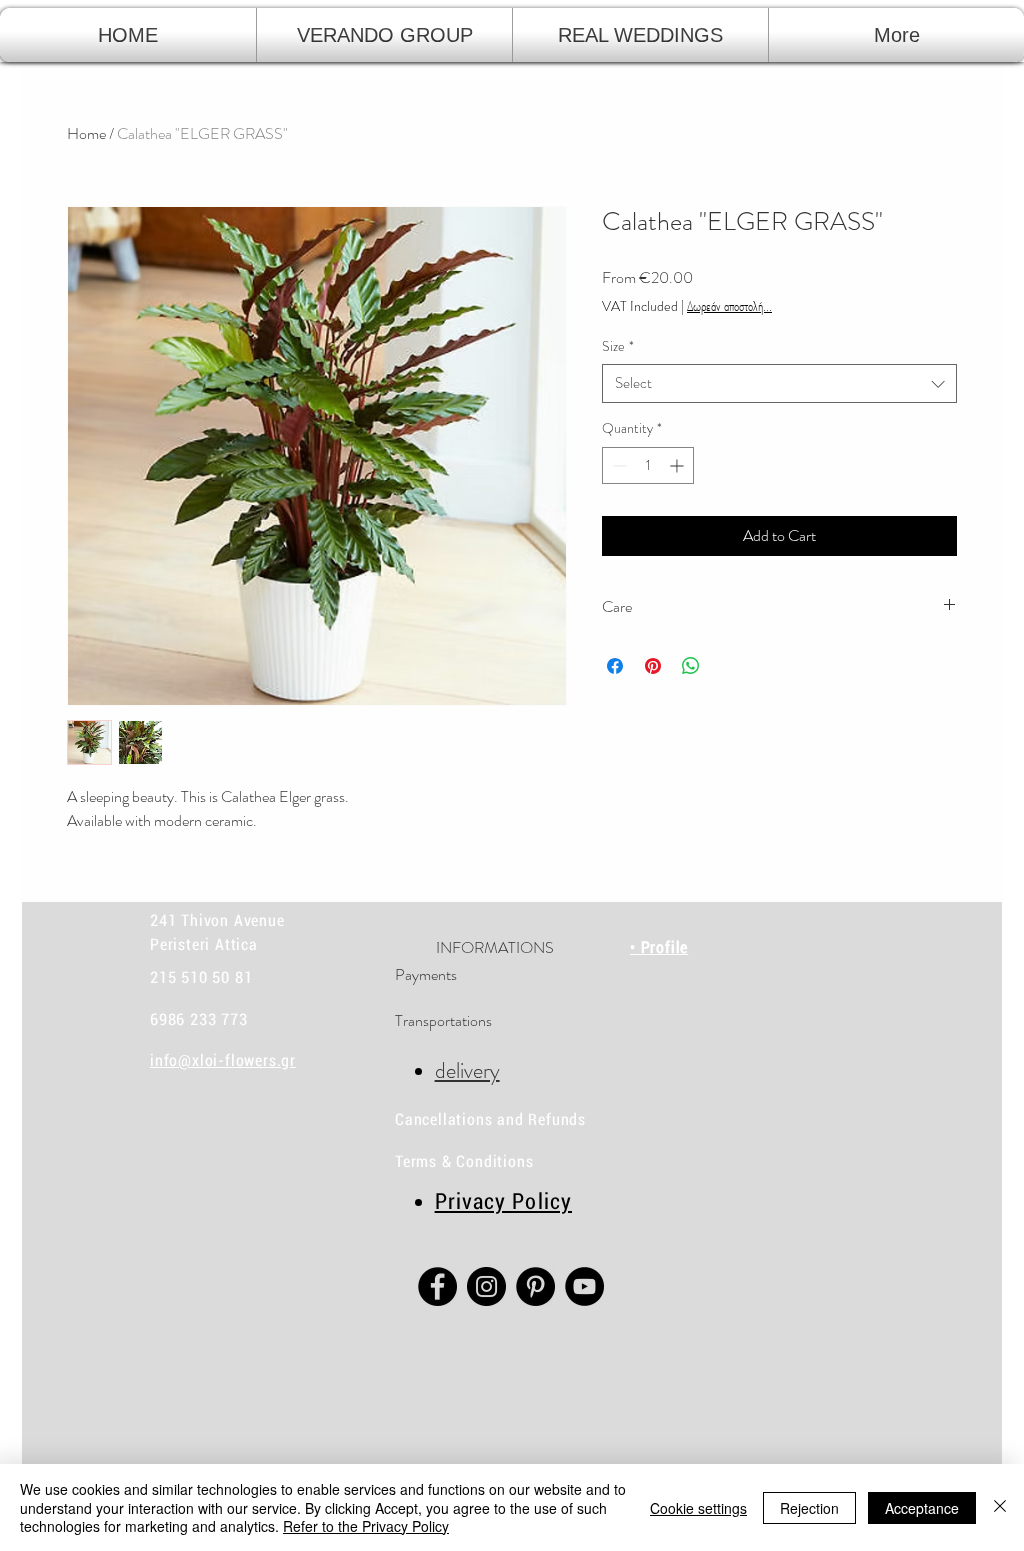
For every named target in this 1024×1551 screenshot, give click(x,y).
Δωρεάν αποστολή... (729, 306)
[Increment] (678, 465)
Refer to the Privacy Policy (366, 1526)
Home (86, 133)
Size (618, 346)
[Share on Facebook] (615, 666)
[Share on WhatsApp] (691, 666)
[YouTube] (584, 1286)
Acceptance (922, 1508)
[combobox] (779, 383)
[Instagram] (486, 1286)
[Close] (1000, 1507)
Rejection (809, 1508)
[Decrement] (617, 465)
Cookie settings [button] (698, 1508)
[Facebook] (437, 1286)
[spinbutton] (648, 465)
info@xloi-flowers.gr (223, 1060)
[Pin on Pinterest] (653, 666)
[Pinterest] (535, 1286)
